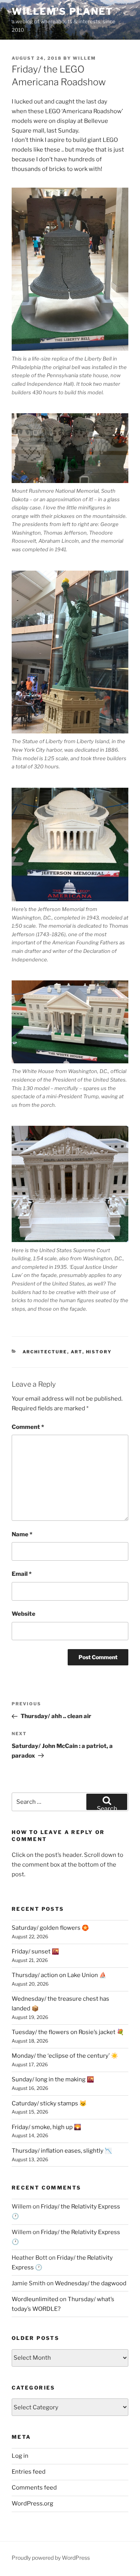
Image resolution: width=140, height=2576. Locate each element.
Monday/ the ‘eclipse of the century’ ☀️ (65, 2056)
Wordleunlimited (35, 2299)
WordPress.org (32, 2504)
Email (22, 1574)
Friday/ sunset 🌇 (35, 1951)
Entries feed (29, 2472)
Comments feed (34, 2488)
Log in (20, 2456)
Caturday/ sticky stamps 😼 (49, 2103)
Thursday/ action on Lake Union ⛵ (59, 1975)
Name (22, 1534)
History (99, 1352)
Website (24, 1614)
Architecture (45, 1352)
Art (77, 1352)
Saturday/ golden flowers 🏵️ (50, 1928)
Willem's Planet (62, 11)
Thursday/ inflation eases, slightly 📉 (62, 2151)
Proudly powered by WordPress (51, 2558)
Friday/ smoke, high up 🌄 (46, 2127)
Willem (84, 58)
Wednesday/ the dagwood (91, 2283)
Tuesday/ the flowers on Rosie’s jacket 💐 (68, 2032)
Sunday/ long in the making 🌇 (53, 2079)
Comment (28, 1427)
